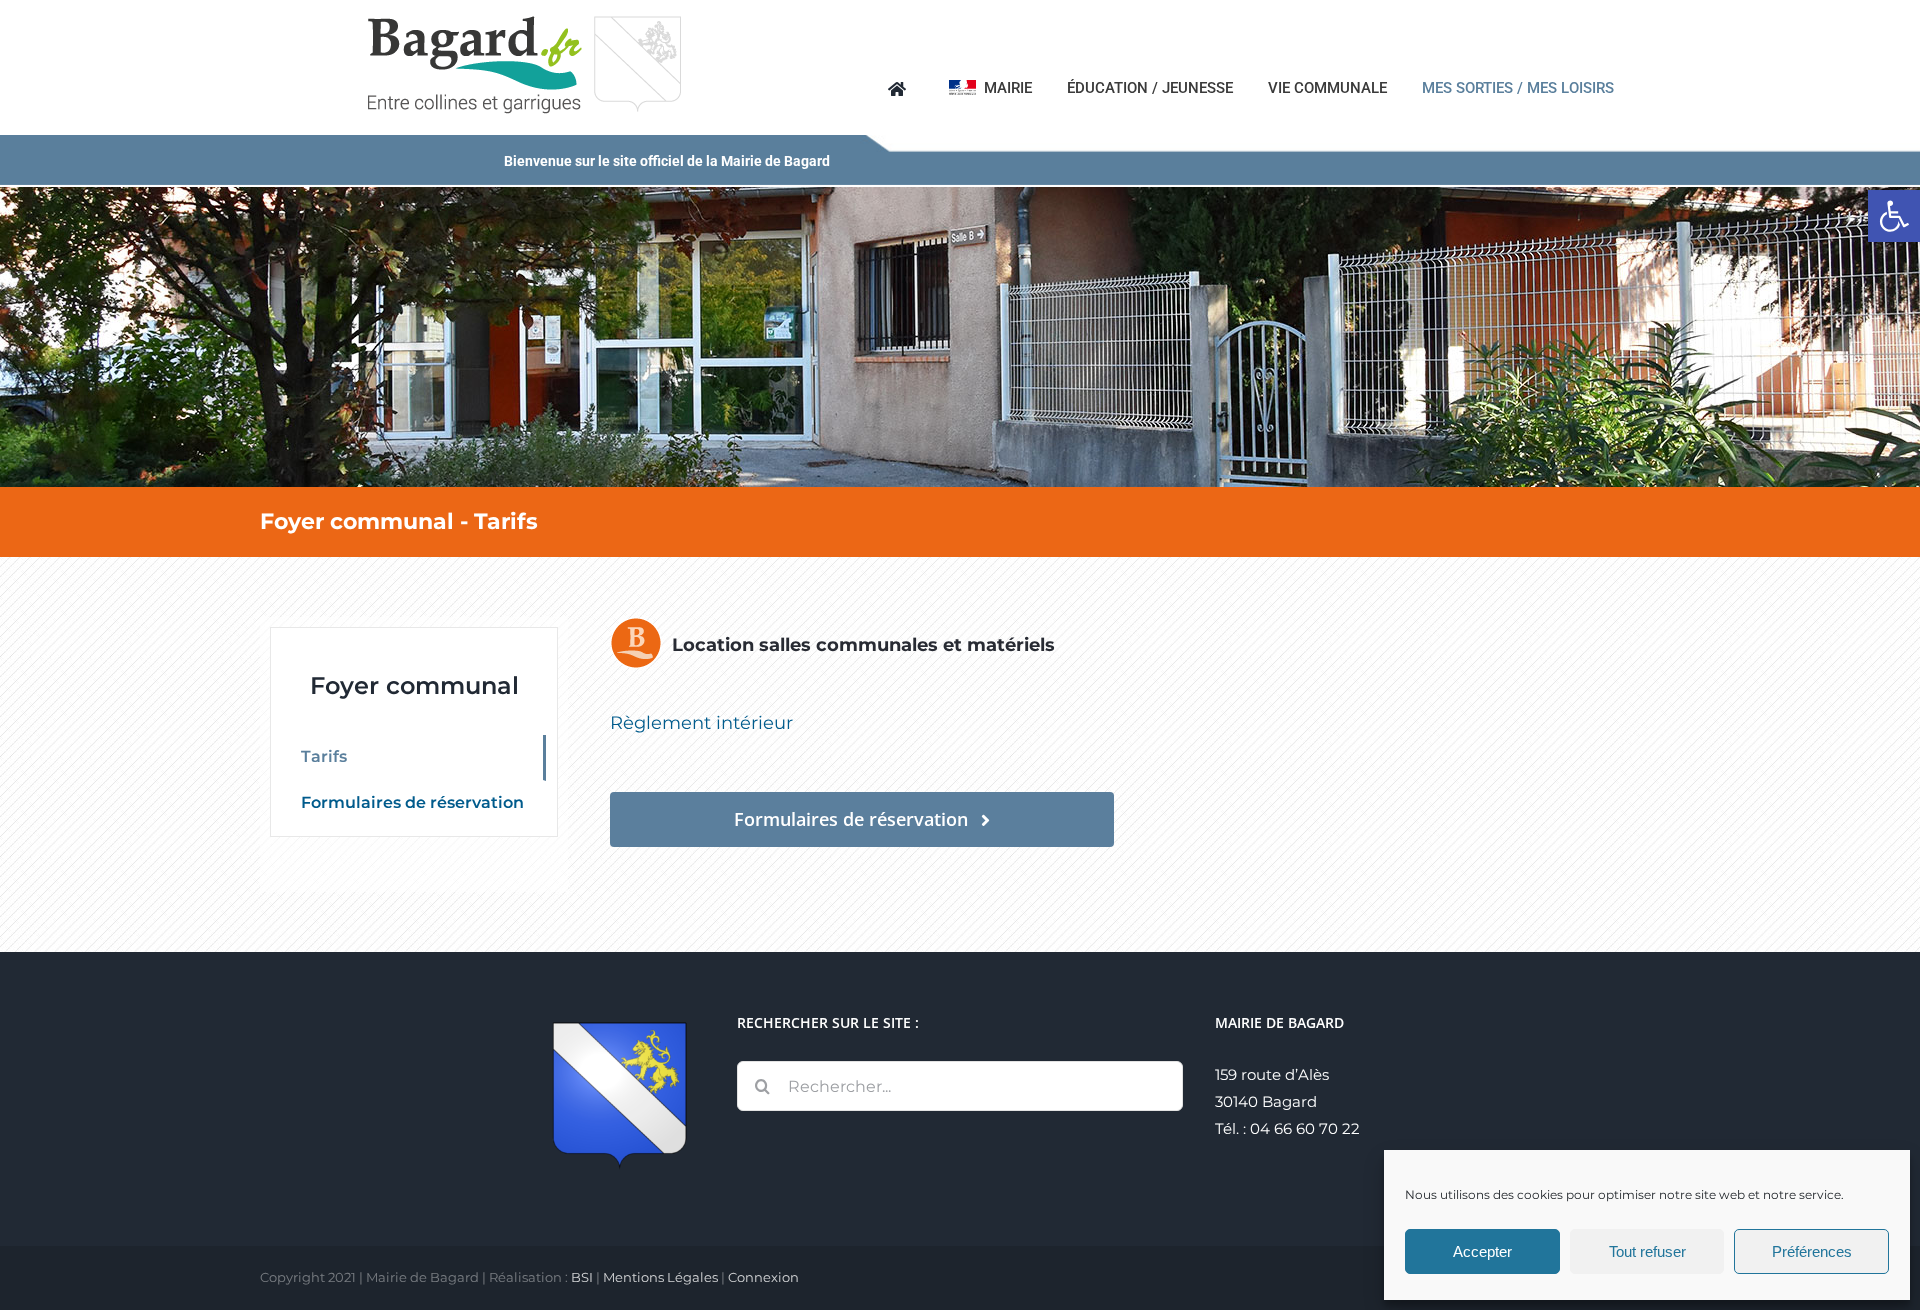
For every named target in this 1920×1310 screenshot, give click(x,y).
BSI (582, 1277)
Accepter (1482, 1251)
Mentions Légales (660, 1277)
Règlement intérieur (701, 723)
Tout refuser (1647, 1251)
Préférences (1812, 1251)
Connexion (763, 1277)
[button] (1894, 216)
